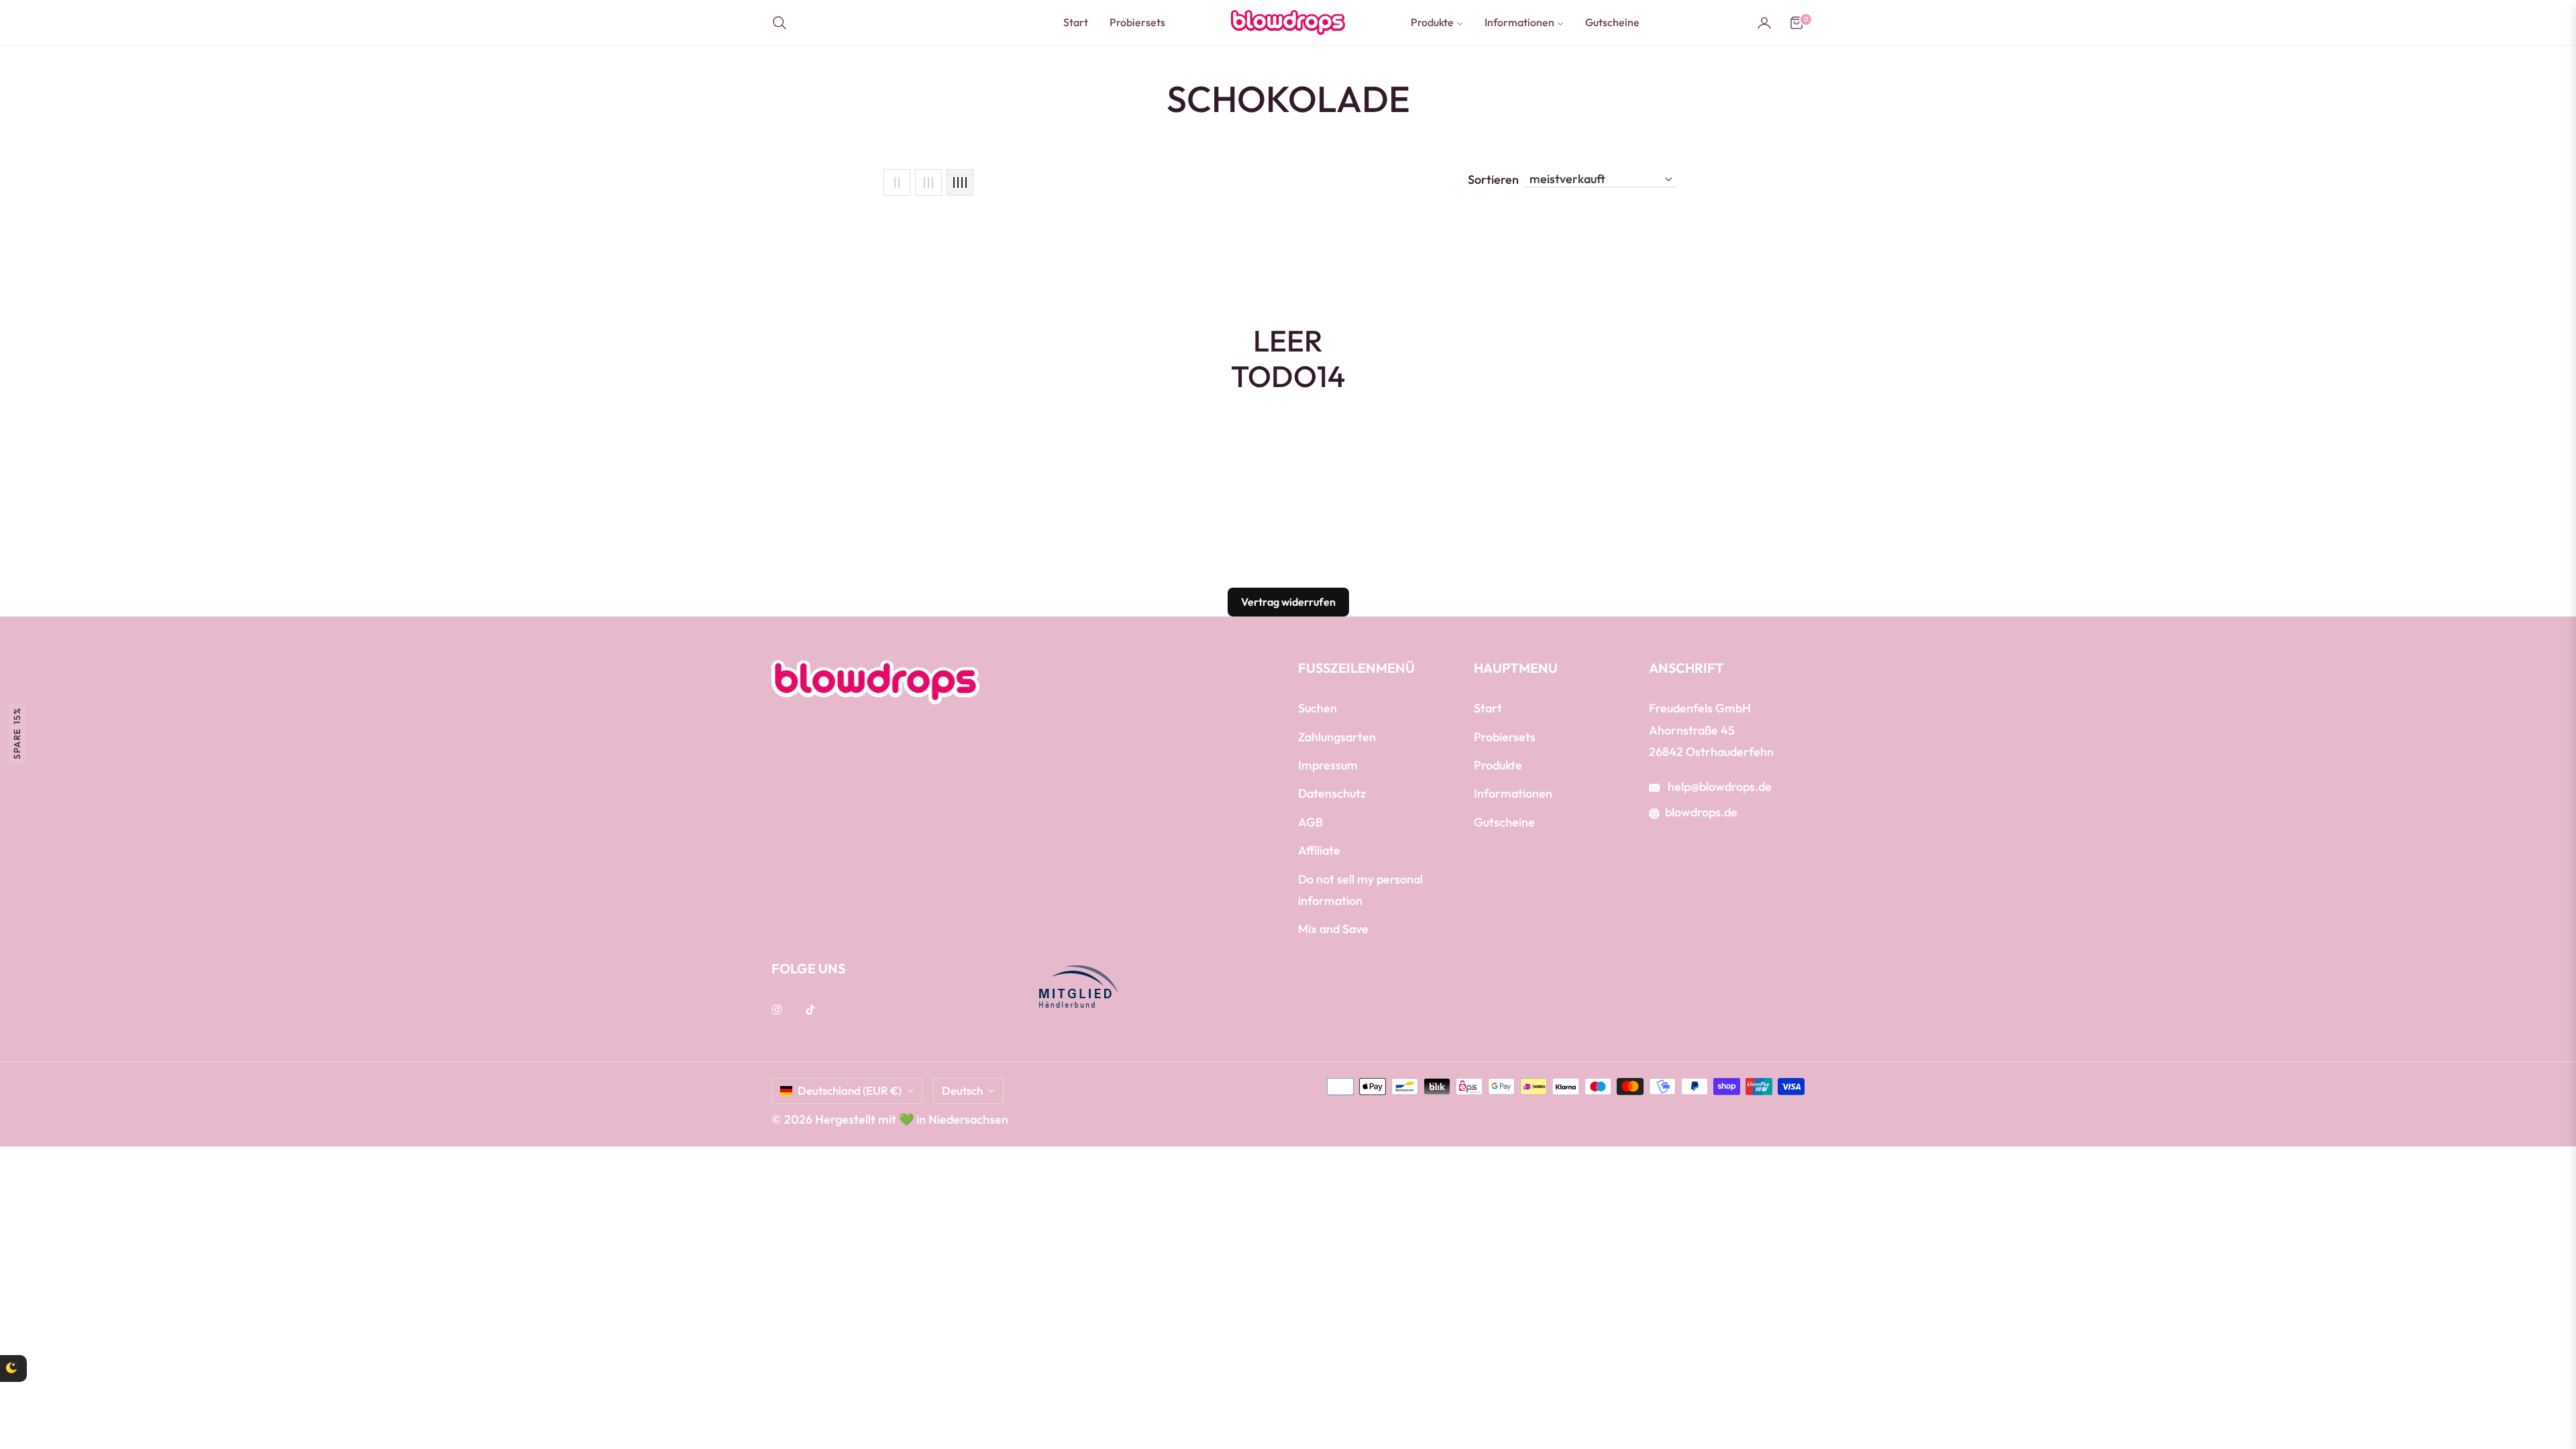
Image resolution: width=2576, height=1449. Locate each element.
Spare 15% (17, 733)
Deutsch (962, 1090)
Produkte (1498, 765)
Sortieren (1493, 180)
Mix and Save (1333, 929)
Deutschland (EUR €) (850, 1090)
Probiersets (1505, 737)
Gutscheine (1504, 822)
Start (1488, 708)
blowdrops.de (1701, 812)
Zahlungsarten (1337, 737)
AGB (1310, 822)
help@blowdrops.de (1718, 787)
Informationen (1513, 793)
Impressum (1328, 765)
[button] (784, 23)
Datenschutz (1332, 793)
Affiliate (1319, 850)
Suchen (1318, 708)
